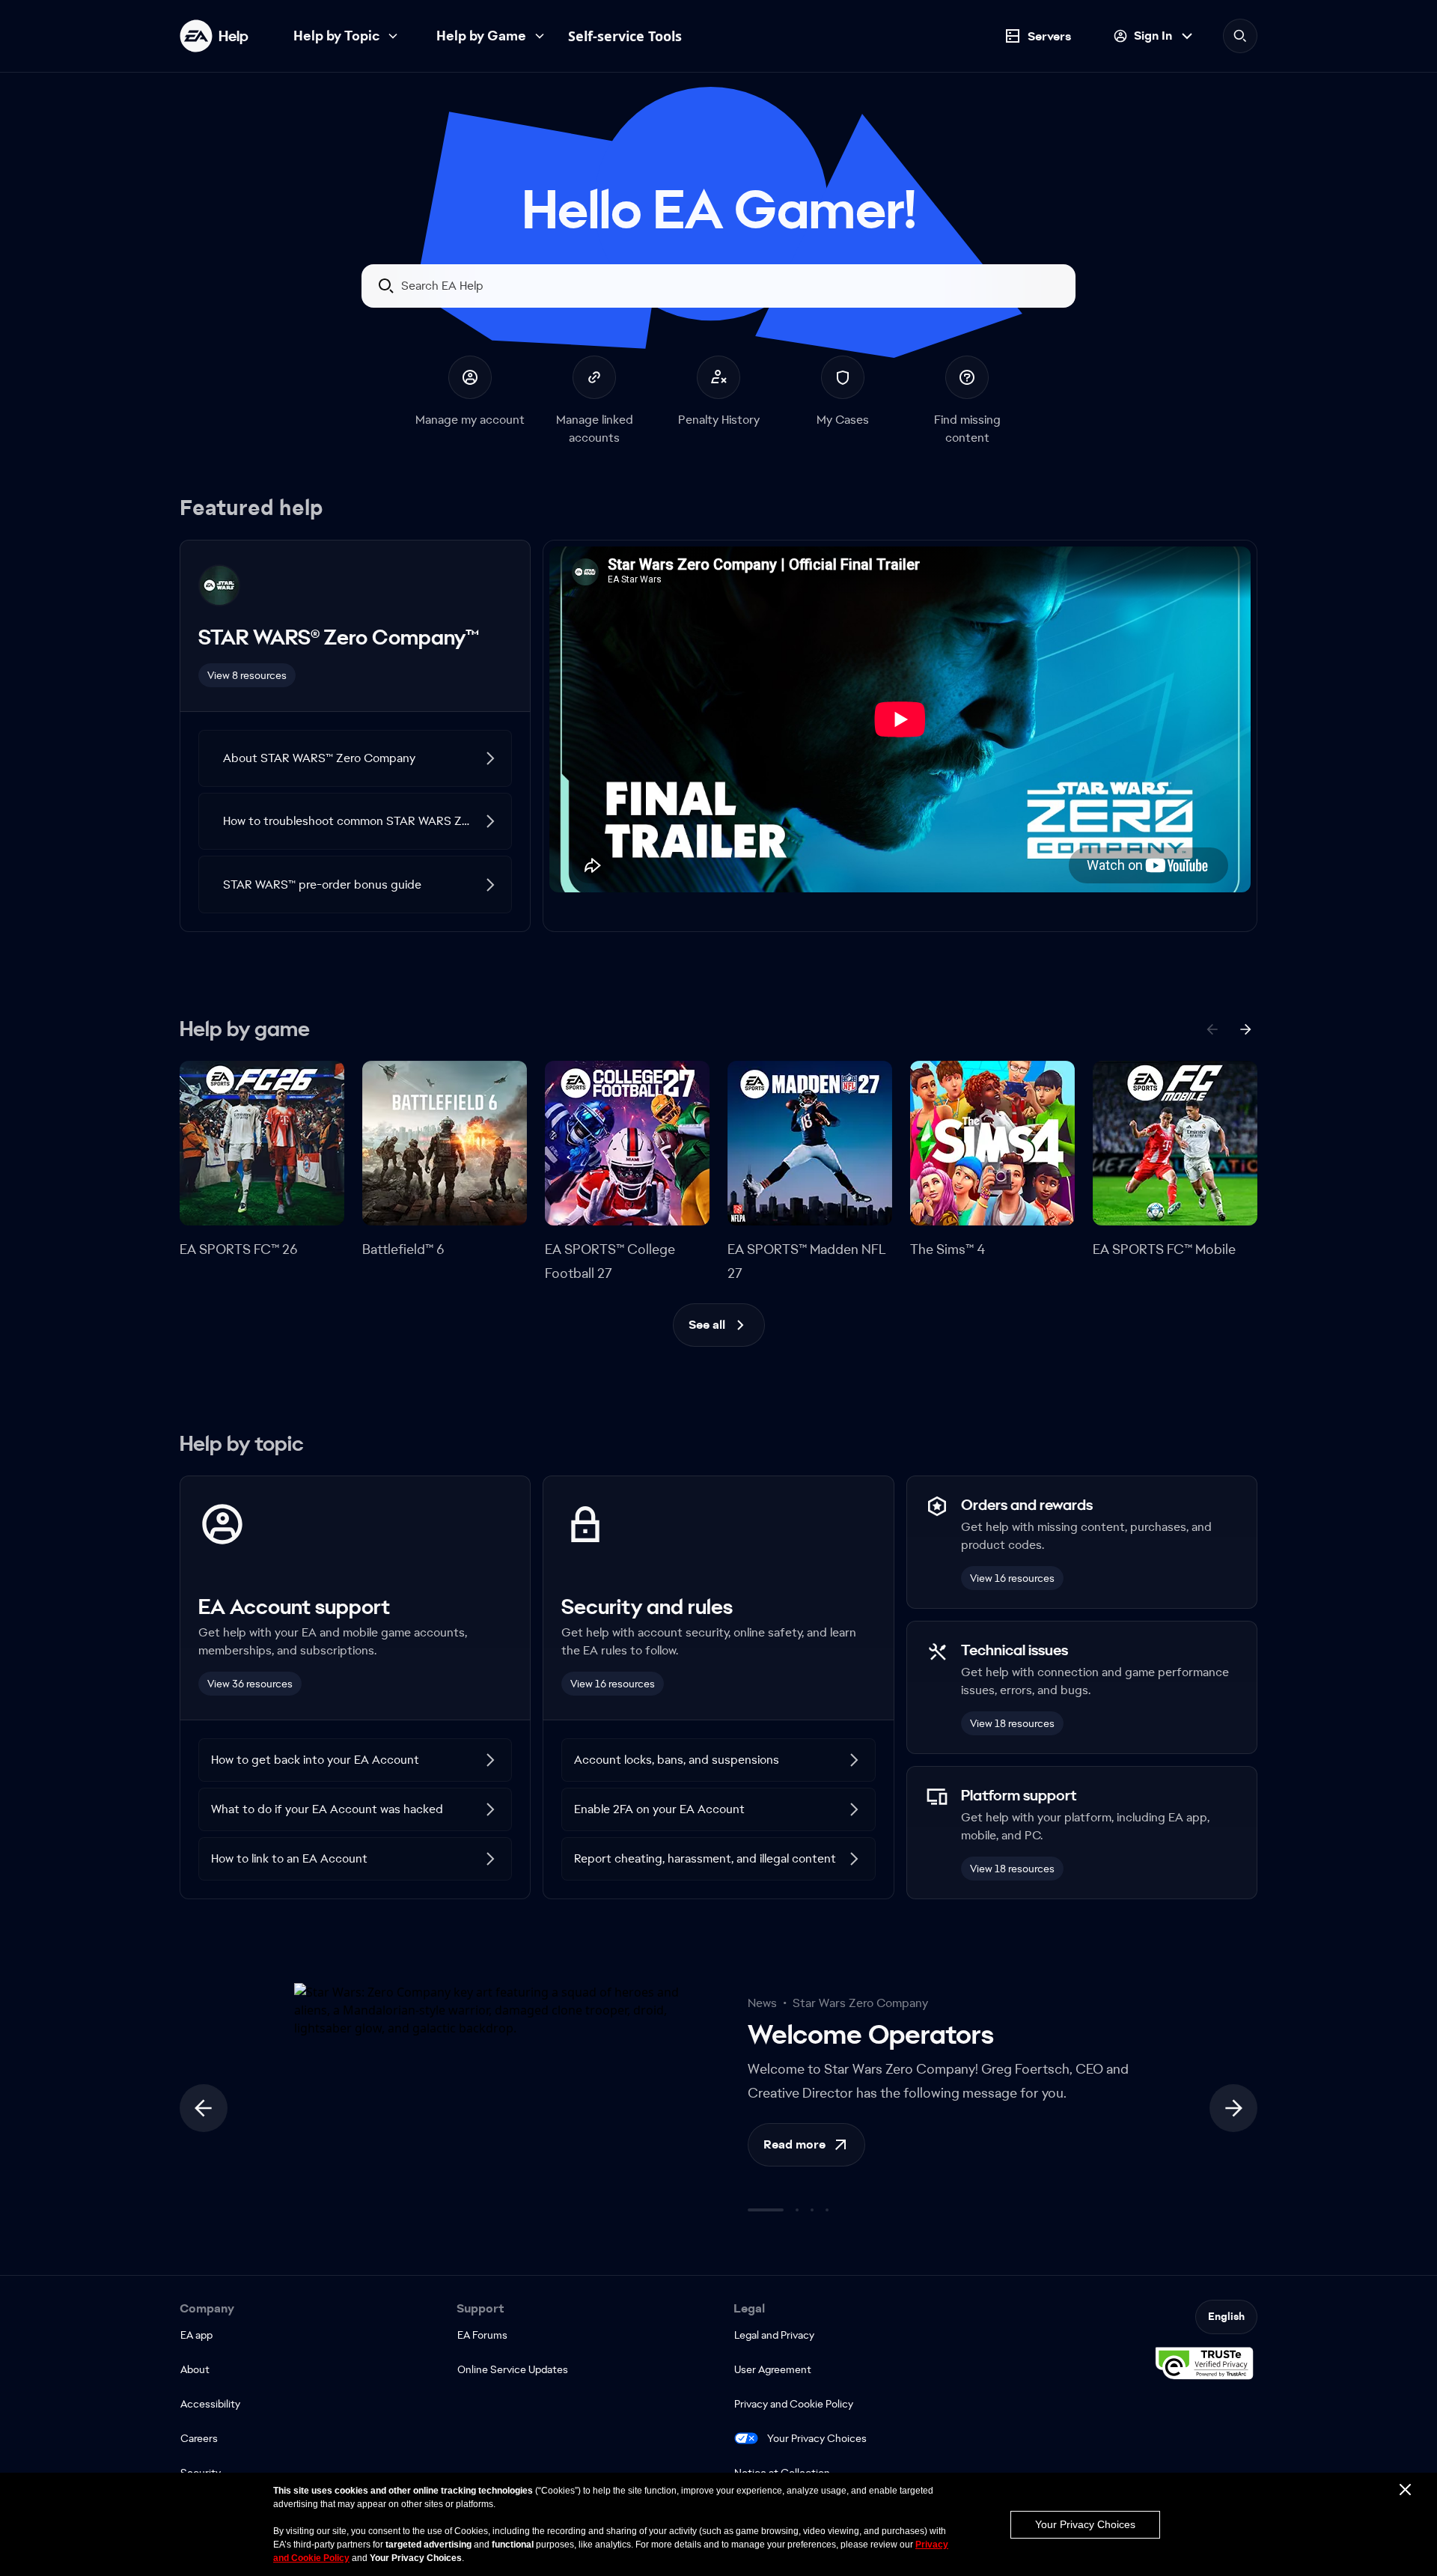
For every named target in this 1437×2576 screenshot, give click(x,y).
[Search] (1240, 36)
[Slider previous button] (204, 2108)
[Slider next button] (1233, 2108)
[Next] (1245, 1029)
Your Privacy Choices (817, 2438)
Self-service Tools (625, 36)
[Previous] (1212, 1029)
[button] (355, 758)
